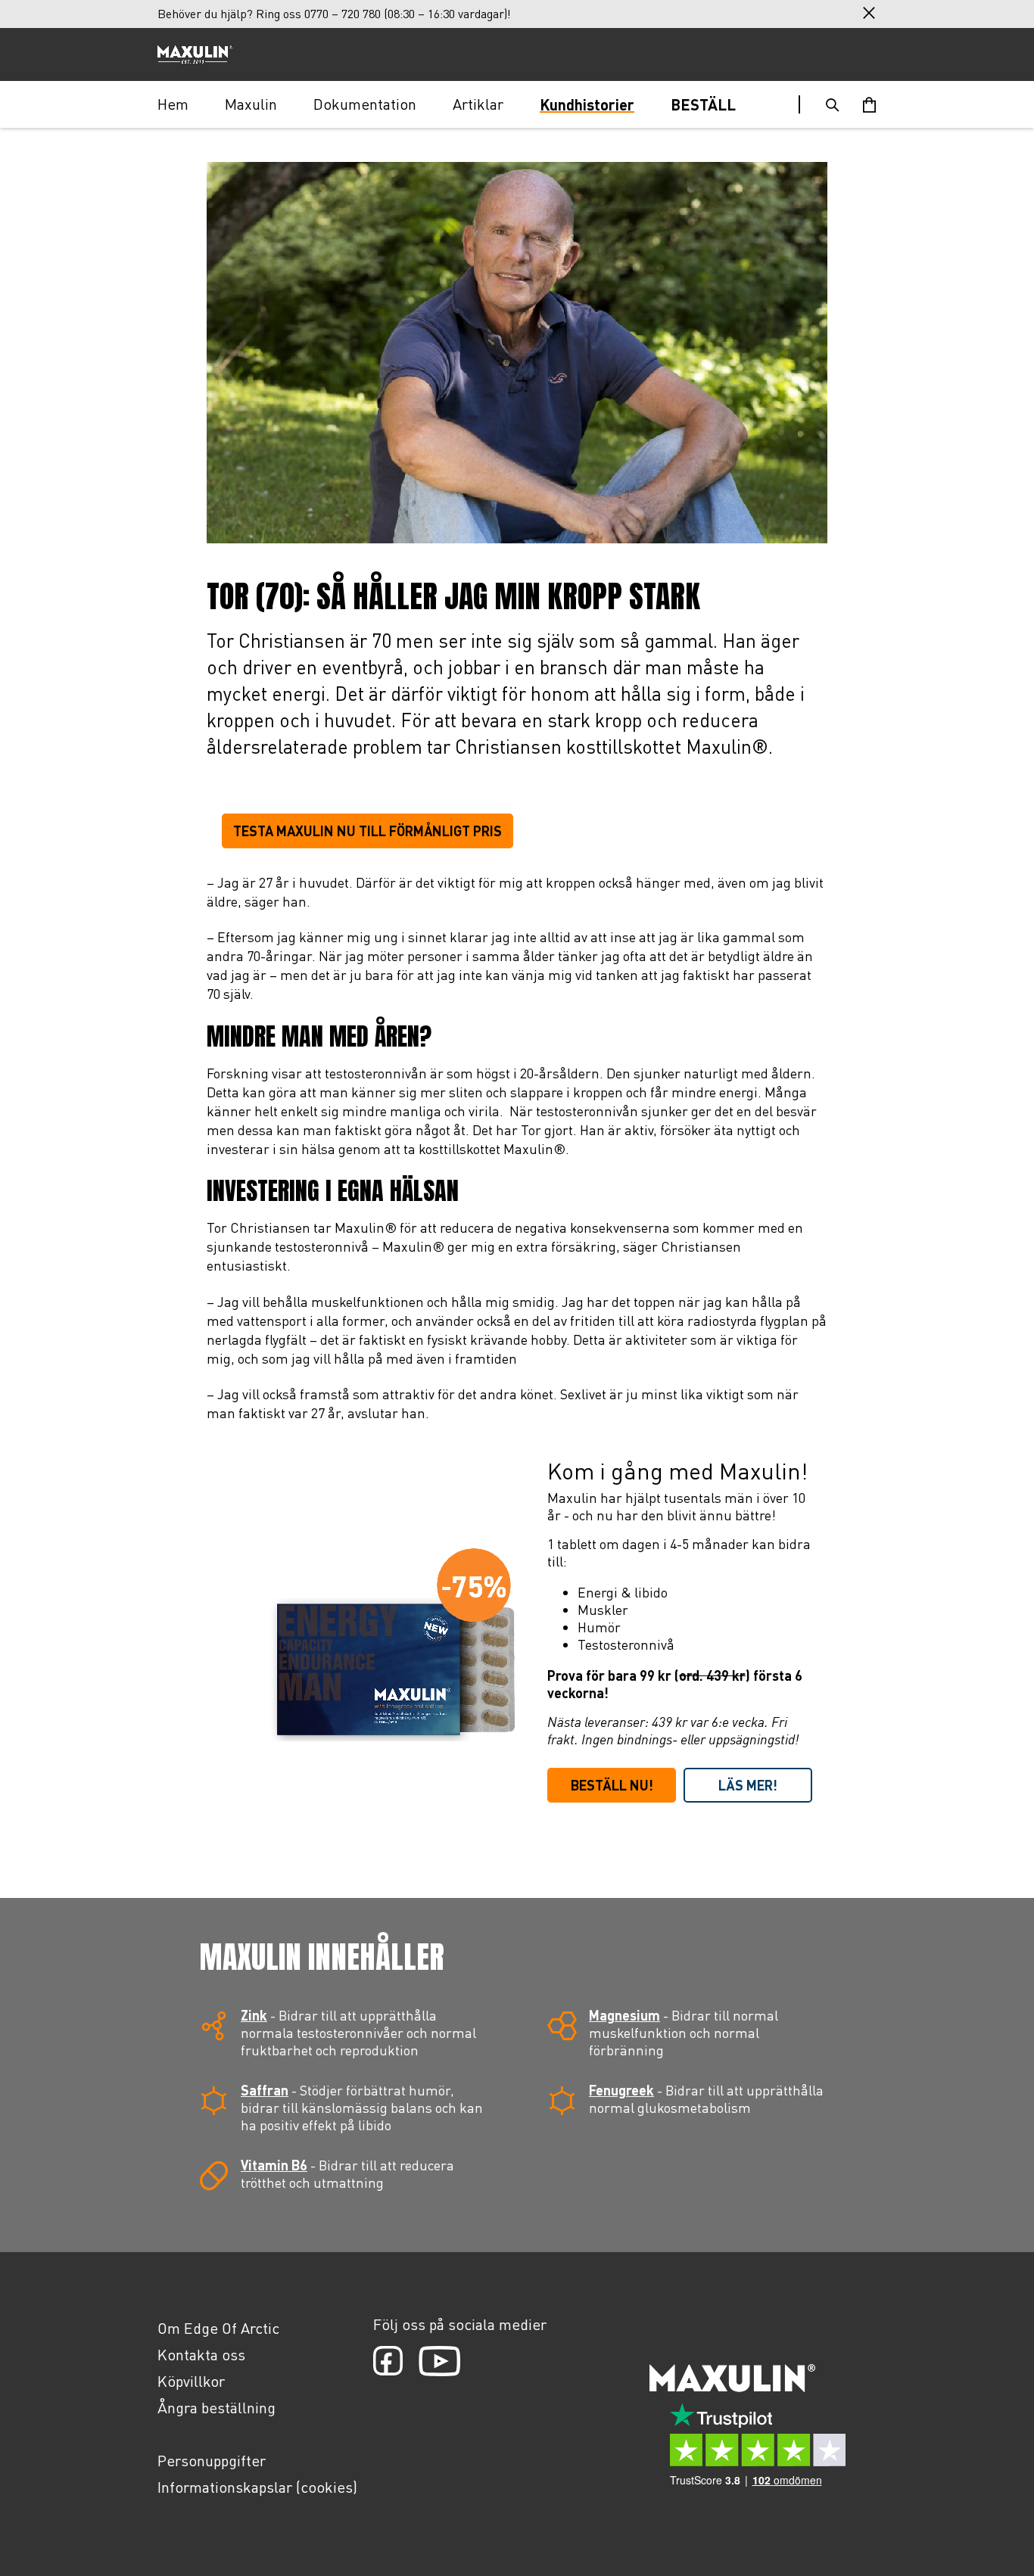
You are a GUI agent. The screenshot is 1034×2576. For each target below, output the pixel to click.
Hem (173, 104)
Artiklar (478, 104)
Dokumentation (365, 104)
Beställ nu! (612, 1785)
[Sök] (833, 104)
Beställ (703, 104)
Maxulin (251, 104)
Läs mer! (748, 1785)
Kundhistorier (587, 104)
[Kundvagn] (869, 104)
